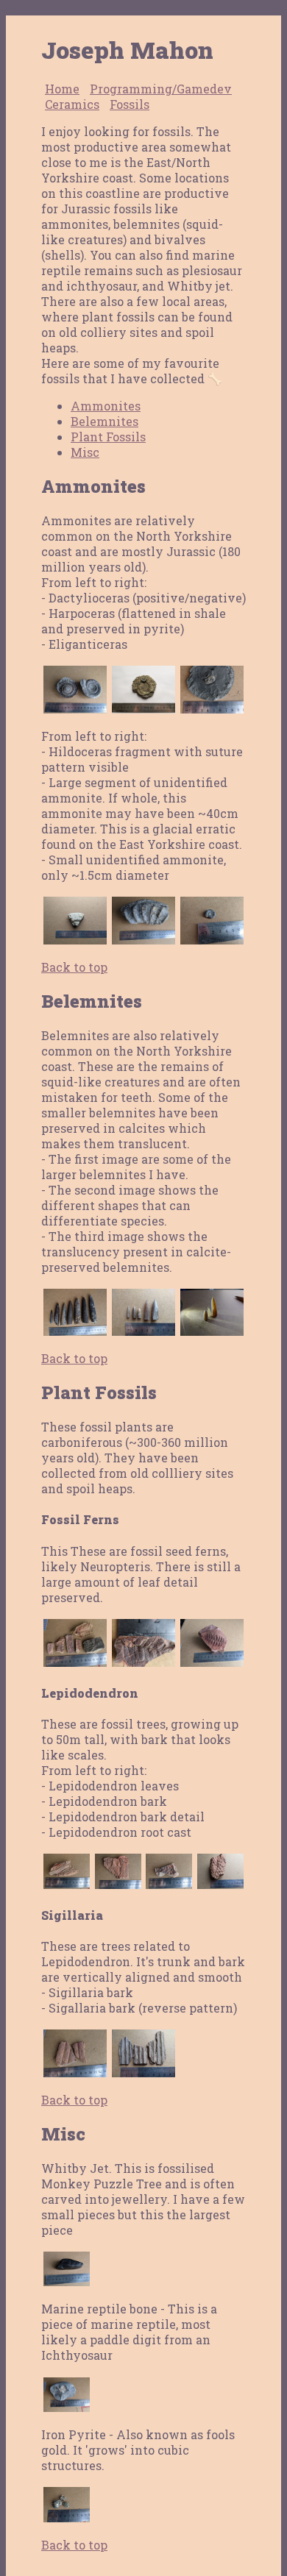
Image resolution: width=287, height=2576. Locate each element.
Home (62, 89)
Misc (85, 452)
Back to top (74, 967)
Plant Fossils (108, 437)
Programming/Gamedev (161, 89)
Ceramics (72, 104)
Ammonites (106, 406)
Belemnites (104, 421)
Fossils (130, 104)
